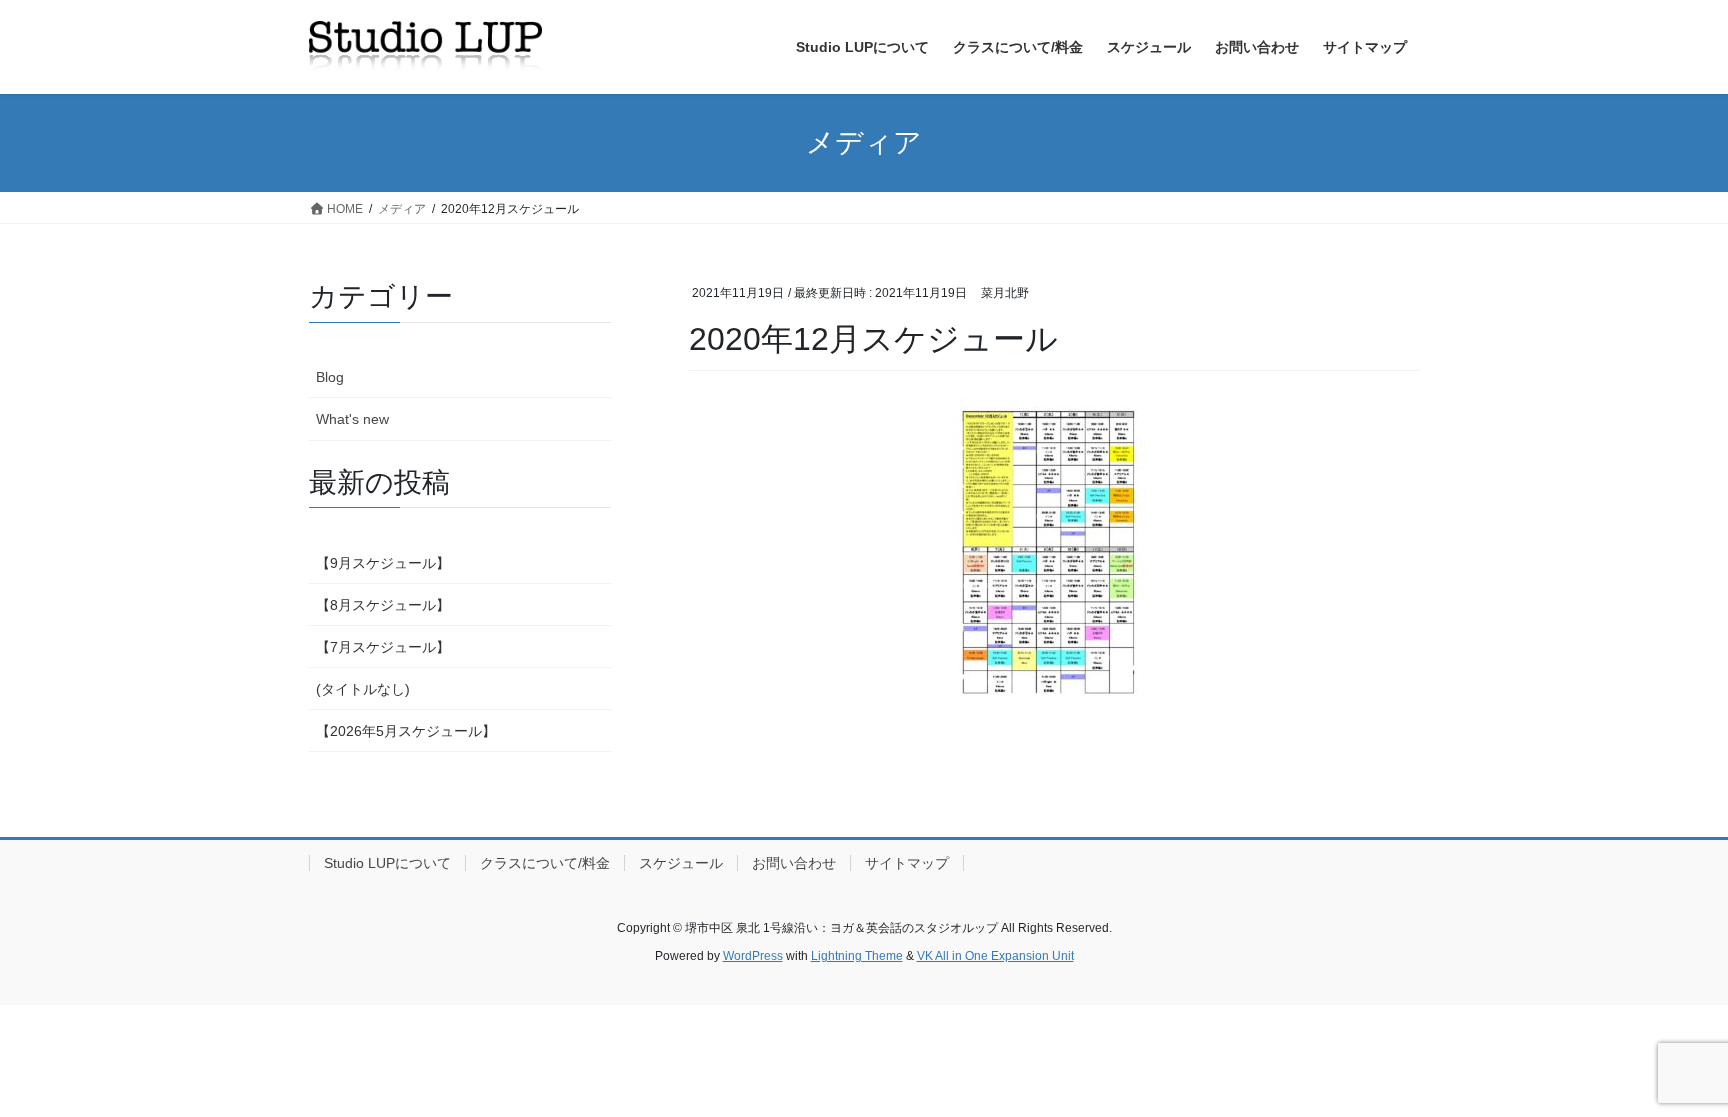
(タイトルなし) (363, 689)
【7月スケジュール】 (383, 647)
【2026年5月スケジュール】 (406, 731)
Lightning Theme (857, 956)
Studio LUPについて (387, 863)
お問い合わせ (794, 863)
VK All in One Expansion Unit (995, 956)
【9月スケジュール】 (383, 563)
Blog (330, 377)
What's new (352, 419)
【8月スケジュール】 (383, 605)
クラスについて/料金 (545, 863)
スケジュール (681, 863)
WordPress (753, 956)
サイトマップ (907, 863)
